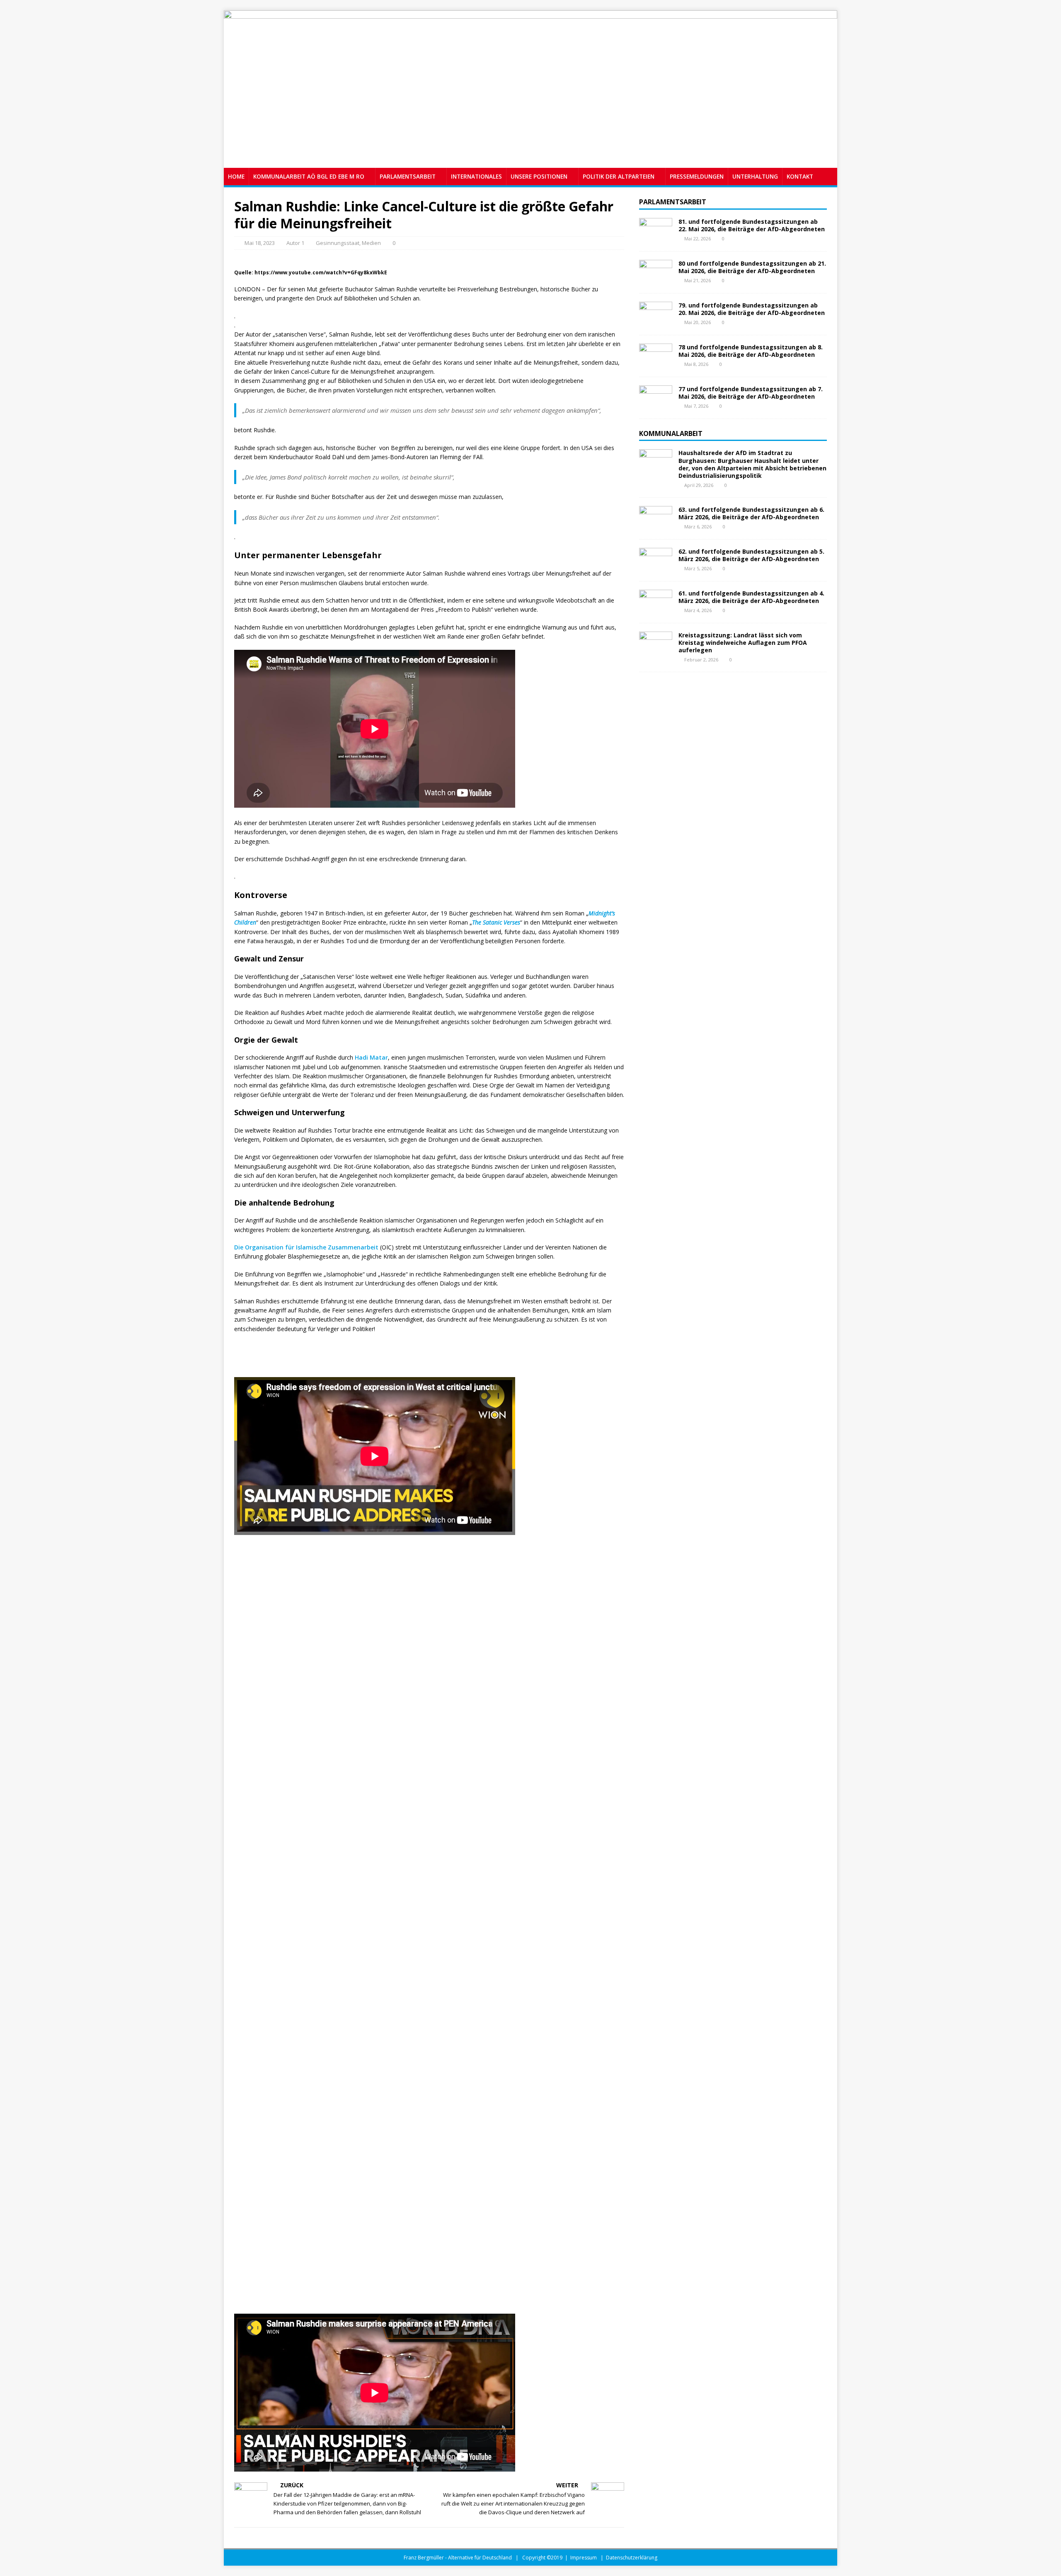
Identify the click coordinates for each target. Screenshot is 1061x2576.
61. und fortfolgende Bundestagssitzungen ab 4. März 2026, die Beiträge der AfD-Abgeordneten (751, 597)
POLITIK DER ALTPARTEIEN (619, 176)
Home (236, 176)
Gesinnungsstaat (338, 243)
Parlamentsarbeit (673, 202)
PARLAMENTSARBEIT (408, 176)
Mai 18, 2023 (260, 243)
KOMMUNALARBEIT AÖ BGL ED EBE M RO (309, 176)
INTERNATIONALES (476, 176)
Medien (371, 243)
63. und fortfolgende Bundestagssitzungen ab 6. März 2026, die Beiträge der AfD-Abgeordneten (751, 513)
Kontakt (800, 176)
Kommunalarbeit (671, 433)
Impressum (584, 2558)
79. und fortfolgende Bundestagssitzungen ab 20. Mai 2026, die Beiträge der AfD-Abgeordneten (752, 309)
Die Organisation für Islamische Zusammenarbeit (306, 1247)
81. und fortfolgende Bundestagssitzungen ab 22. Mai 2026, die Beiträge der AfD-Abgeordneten (752, 225)
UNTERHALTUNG (755, 176)
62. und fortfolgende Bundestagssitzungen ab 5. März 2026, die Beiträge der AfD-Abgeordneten (751, 555)
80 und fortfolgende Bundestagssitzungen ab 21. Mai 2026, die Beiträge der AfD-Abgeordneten (752, 267)
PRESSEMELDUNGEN (697, 176)
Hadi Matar (371, 1057)
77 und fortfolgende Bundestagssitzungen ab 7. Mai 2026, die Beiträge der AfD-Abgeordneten (751, 393)
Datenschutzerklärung (632, 2558)
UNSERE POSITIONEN (539, 176)
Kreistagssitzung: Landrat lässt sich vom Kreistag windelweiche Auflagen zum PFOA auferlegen (743, 643)
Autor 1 (295, 243)
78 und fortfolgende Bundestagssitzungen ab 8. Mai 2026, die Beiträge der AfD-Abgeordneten (751, 351)
